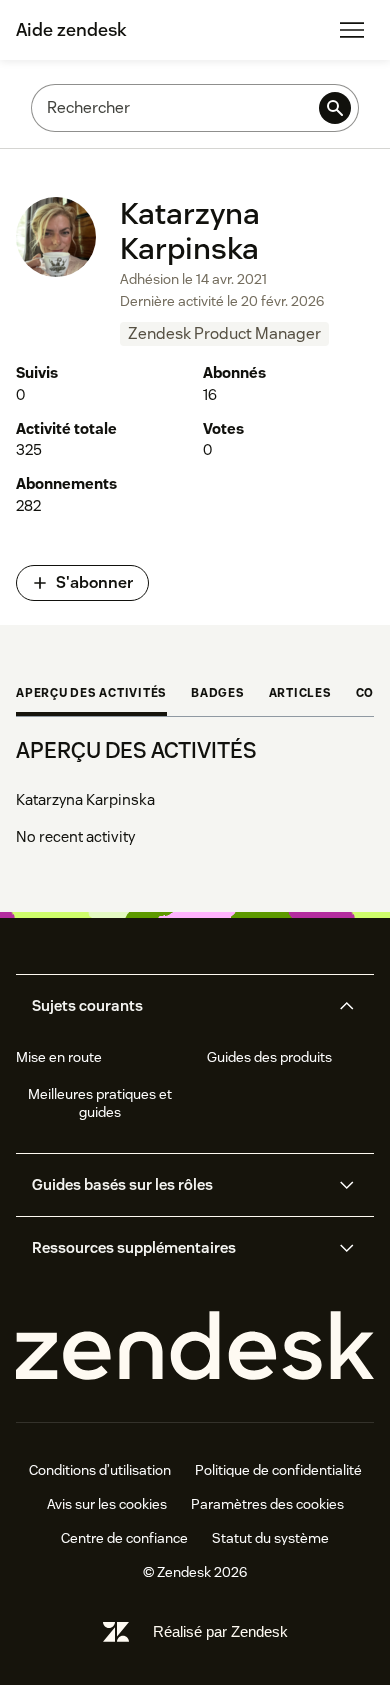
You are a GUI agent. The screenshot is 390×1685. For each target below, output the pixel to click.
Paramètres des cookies (267, 1504)
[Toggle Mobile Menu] (352, 30)
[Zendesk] (195, 1346)
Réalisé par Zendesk (220, 1631)
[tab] (91, 695)
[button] (178, 1006)
